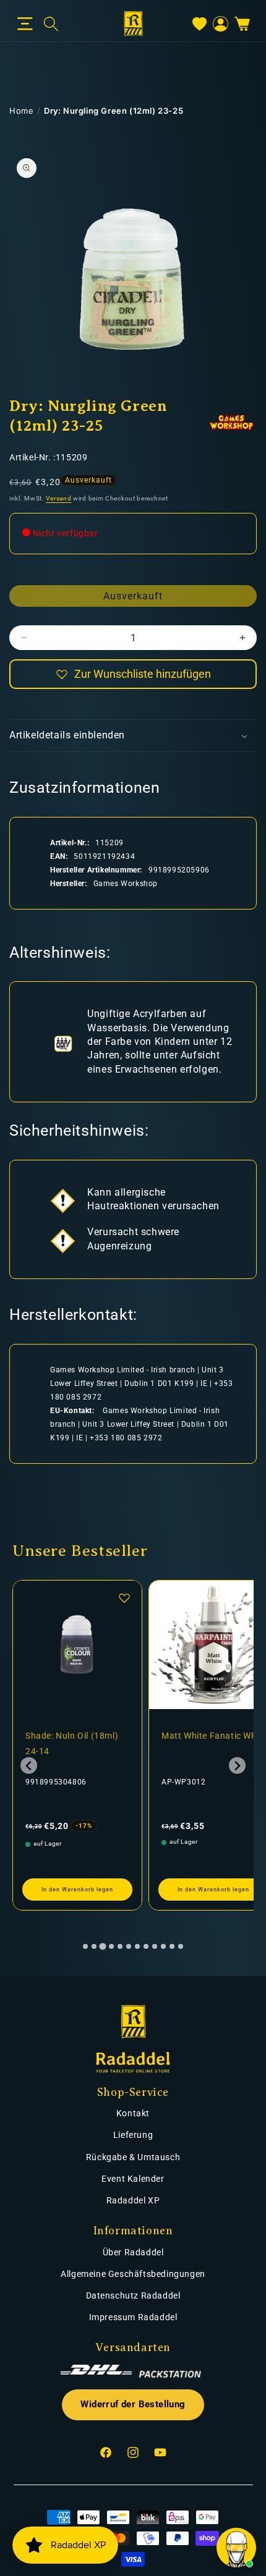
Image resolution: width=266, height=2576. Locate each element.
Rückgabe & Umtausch (133, 2157)
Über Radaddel (133, 2252)
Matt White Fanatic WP (209, 1736)
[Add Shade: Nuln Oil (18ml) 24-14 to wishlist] (124, 1598)
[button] (25, 24)
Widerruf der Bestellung (133, 2405)
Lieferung (133, 2135)
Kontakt (133, 2113)
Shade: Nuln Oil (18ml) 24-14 (72, 1743)
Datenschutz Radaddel (133, 2295)
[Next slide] (237, 1766)
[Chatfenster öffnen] (236, 2548)
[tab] (85, 1946)
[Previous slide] (29, 1766)
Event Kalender (133, 2179)
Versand (58, 498)
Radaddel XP (133, 2200)
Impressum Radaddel (133, 2317)
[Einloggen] (221, 24)
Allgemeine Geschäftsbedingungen (133, 2274)
